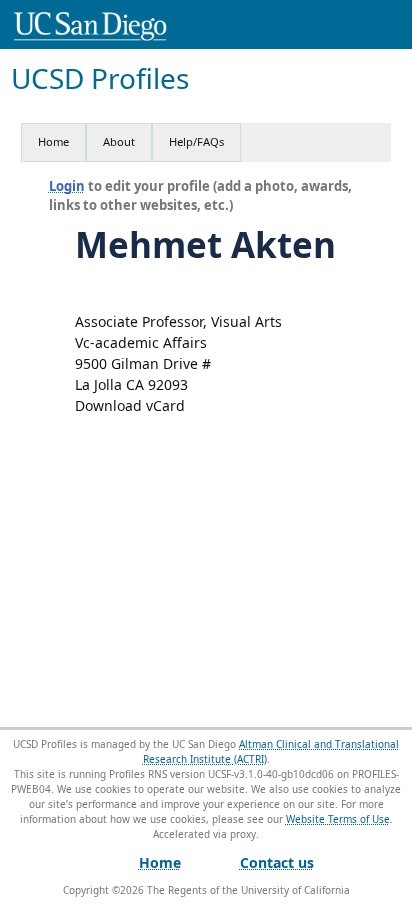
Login (67, 186)
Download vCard (130, 405)
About (119, 141)
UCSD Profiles (100, 78)
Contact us (277, 862)
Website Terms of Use (338, 819)
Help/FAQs (196, 141)
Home (53, 141)
